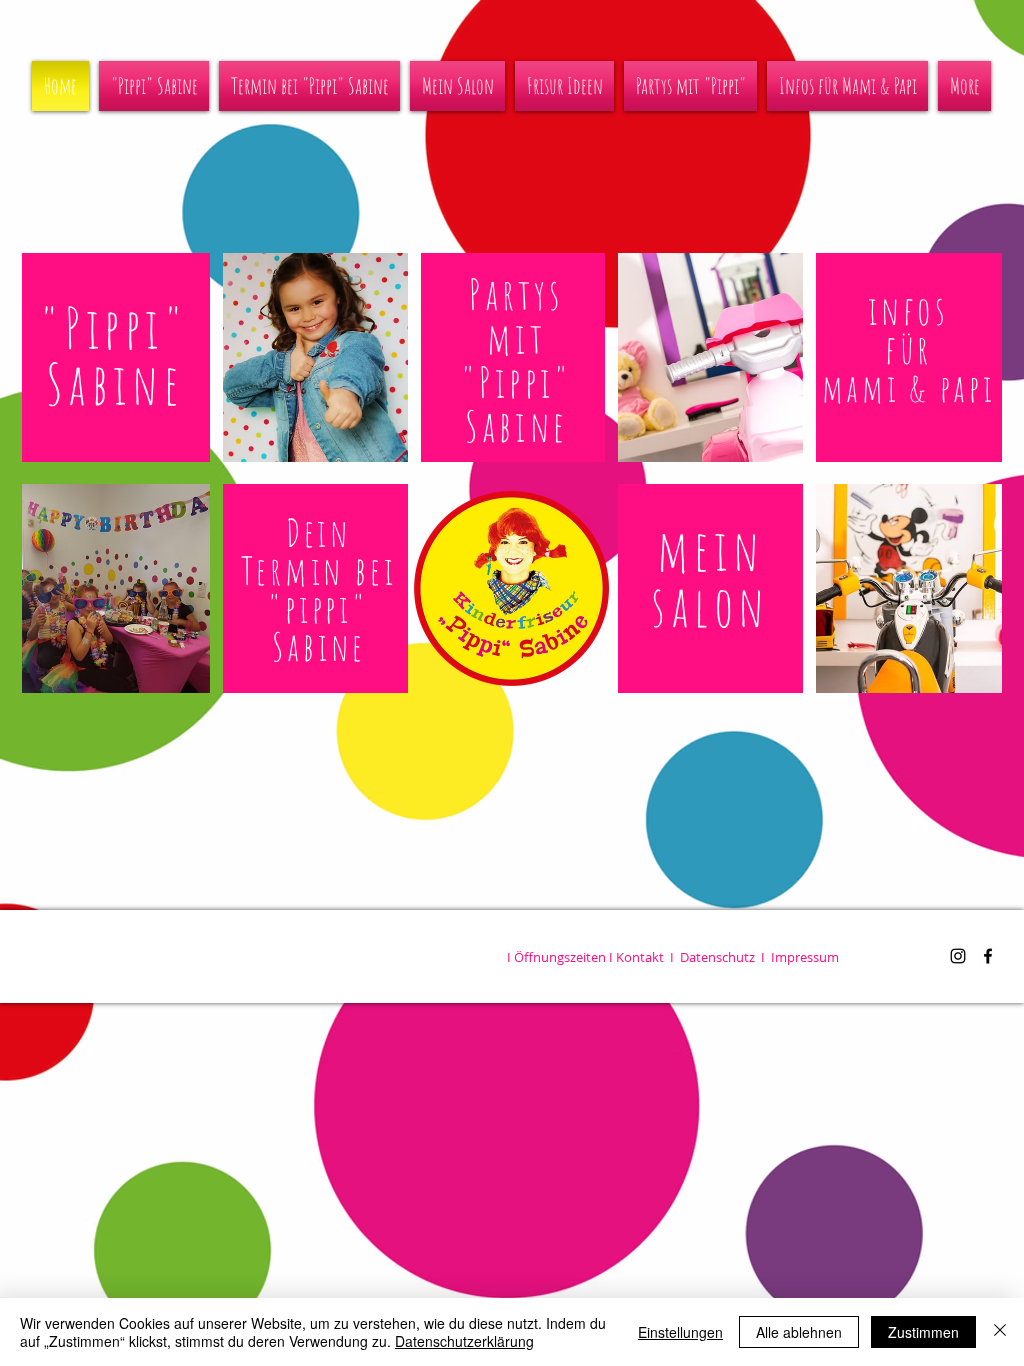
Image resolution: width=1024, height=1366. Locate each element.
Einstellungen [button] (680, 1332)
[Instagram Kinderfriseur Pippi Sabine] (958, 956)
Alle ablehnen (799, 1332)
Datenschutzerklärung (464, 1341)
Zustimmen (923, 1332)
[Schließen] (1000, 1332)
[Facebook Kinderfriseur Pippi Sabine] (988, 956)
